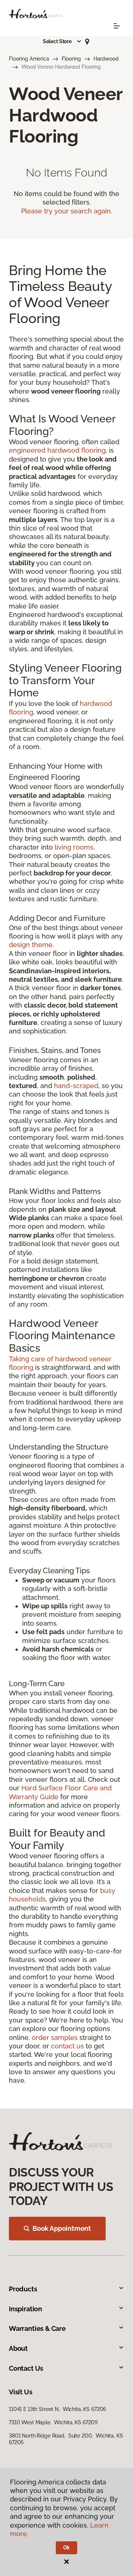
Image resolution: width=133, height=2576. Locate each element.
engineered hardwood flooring (57, 450)
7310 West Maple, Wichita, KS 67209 (53, 2422)
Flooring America (29, 59)
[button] (62, 41)
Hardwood (106, 59)
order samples (55, 2038)
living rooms (74, 847)
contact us (67, 2046)
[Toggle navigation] (117, 26)
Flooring (71, 59)
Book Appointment (62, 2228)
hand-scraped (76, 1086)
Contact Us (26, 2368)
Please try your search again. (67, 211)
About (18, 2348)
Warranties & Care (37, 2328)
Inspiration (25, 2309)
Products (23, 2289)
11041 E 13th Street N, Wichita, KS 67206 (57, 2409)
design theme (31, 945)
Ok (67, 2548)
